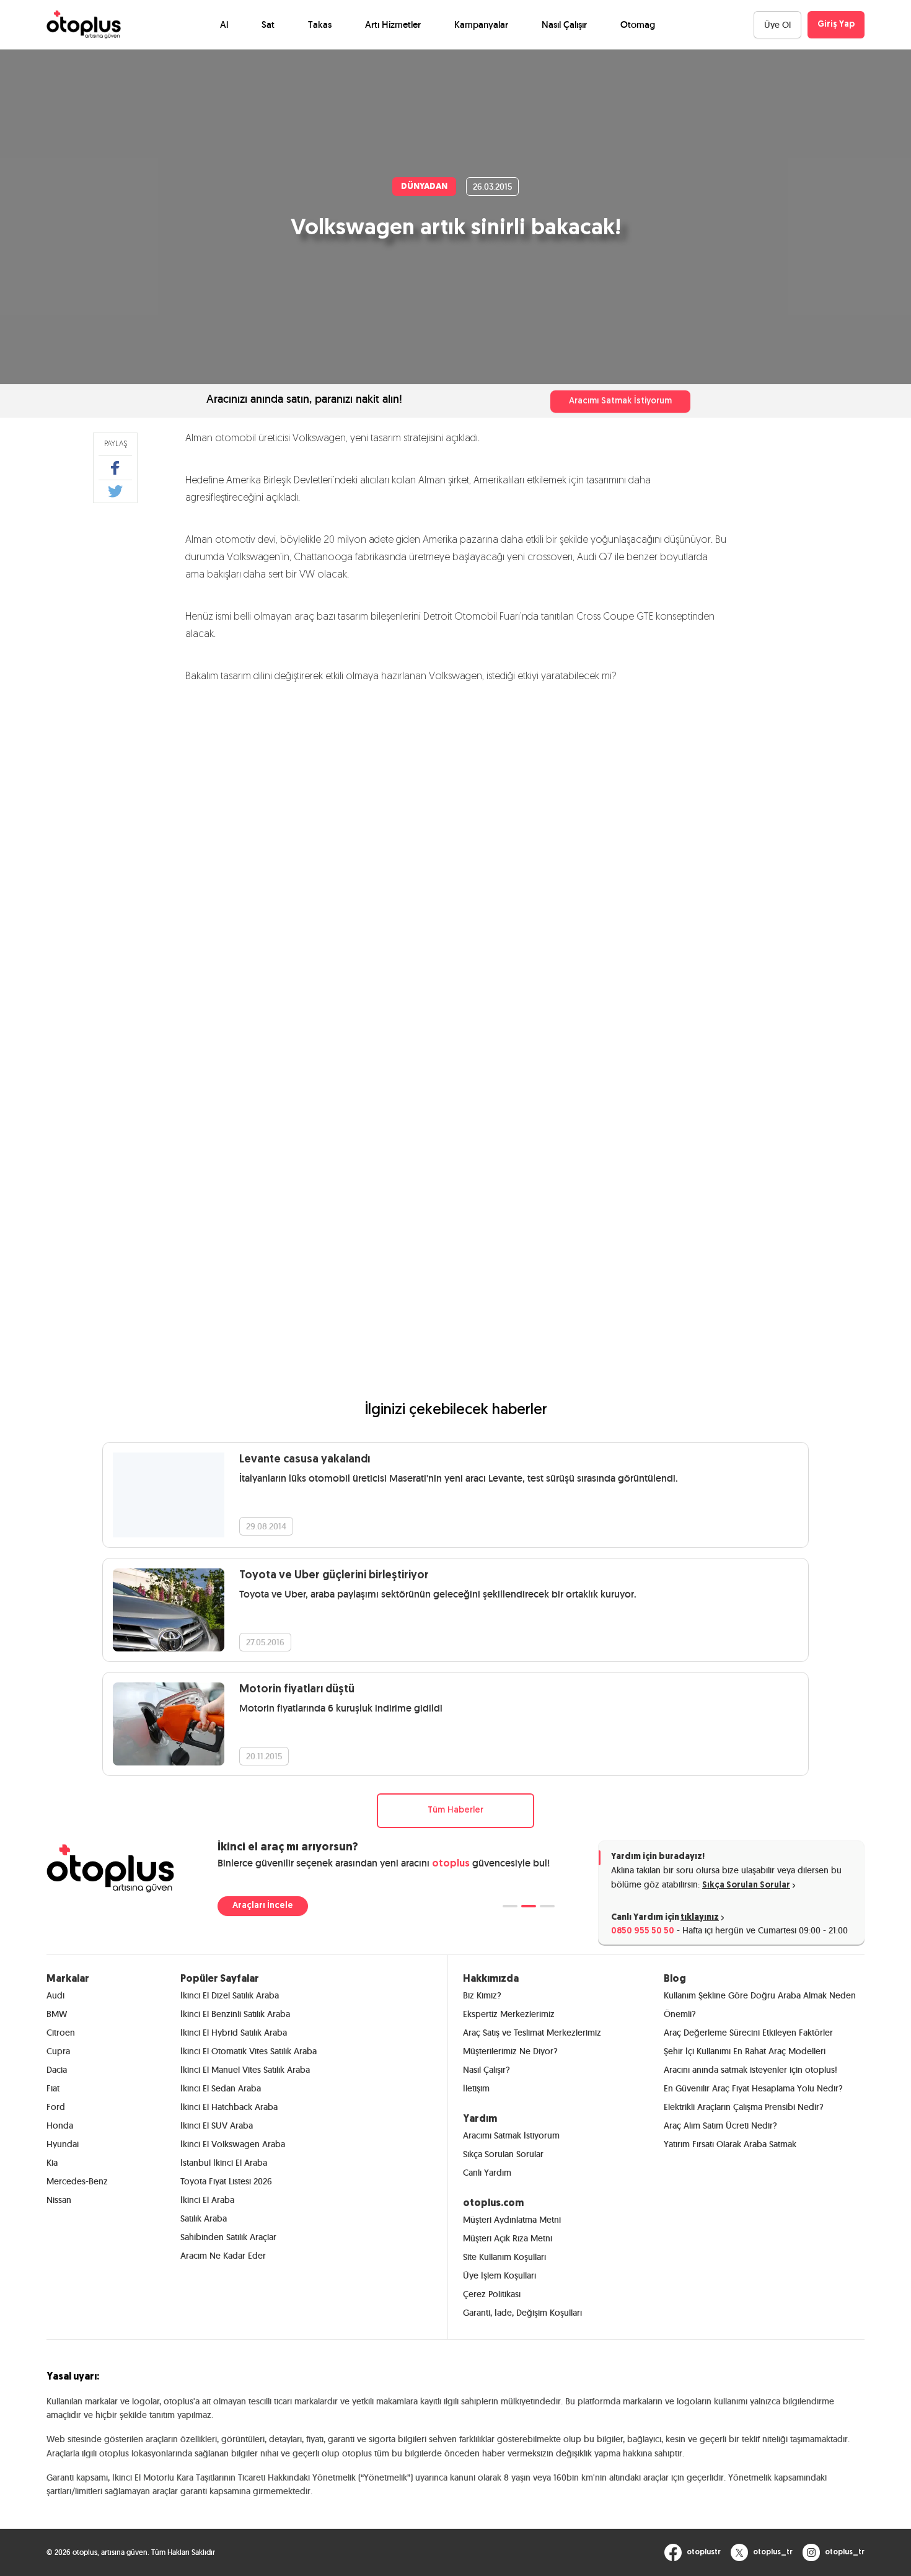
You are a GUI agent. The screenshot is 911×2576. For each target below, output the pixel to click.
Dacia (57, 2070)
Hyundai (63, 2144)
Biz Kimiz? (482, 1995)
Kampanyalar (481, 24)
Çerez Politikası (492, 2294)
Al (224, 24)
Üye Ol (777, 25)
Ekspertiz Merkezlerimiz (509, 2014)
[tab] (510, 1906)
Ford (56, 2107)
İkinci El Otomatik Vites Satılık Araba (249, 2051)
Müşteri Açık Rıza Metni (508, 2238)
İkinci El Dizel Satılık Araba (230, 1995)
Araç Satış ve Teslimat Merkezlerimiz (532, 2033)
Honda (60, 2125)
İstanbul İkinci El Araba (224, 2163)
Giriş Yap (836, 24)
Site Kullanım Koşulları (504, 2257)
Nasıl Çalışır (564, 24)
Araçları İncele (263, 1906)
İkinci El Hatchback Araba (229, 2107)
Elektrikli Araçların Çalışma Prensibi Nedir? (744, 2107)
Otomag (638, 24)
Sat (268, 24)
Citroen (61, 2033)
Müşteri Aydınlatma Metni (512, 2220)
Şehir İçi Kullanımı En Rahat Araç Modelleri (745, 2051)
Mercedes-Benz (77, 2181)
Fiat (53, 2088)
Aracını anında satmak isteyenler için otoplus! (750, 2070)
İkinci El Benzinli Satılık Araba (235, 2014)
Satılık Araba (204, 2218)
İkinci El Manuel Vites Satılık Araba (245, 2070)
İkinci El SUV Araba (217, 2125)
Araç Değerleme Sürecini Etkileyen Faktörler (748, 2033)
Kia (52, 2163)
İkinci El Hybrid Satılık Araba (234, 2033)
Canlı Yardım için (665, 1918)
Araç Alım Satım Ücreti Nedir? (720, 2125)
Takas (320, 24)
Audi (55, 1995)
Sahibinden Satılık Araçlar (228, 2237)
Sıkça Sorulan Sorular (746, 1885)
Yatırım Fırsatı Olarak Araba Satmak (730, 2144)
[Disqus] (455, 865)
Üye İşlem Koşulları (500, 2275)
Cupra (58, 2051)
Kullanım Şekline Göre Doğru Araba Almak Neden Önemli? (760, 2005)
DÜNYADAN (424, 187)
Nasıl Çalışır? (486, 2070)
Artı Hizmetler (393, 24)
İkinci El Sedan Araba (221, 2088)
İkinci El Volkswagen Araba (233, 2144)
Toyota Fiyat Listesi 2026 (226, 2181)
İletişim (476, 2088)
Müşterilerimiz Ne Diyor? (510, 2051)
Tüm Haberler (455, 1810)
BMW (57, 2014)
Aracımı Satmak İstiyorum (620, 401)
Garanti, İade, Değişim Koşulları (522, 2313)
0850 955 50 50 (643, 1931)
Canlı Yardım (487, 2173)
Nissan (59, 2200)
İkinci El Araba (207, 2200)
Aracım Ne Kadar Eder (223, 2256)
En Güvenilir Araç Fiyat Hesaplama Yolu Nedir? (753, 2088)
